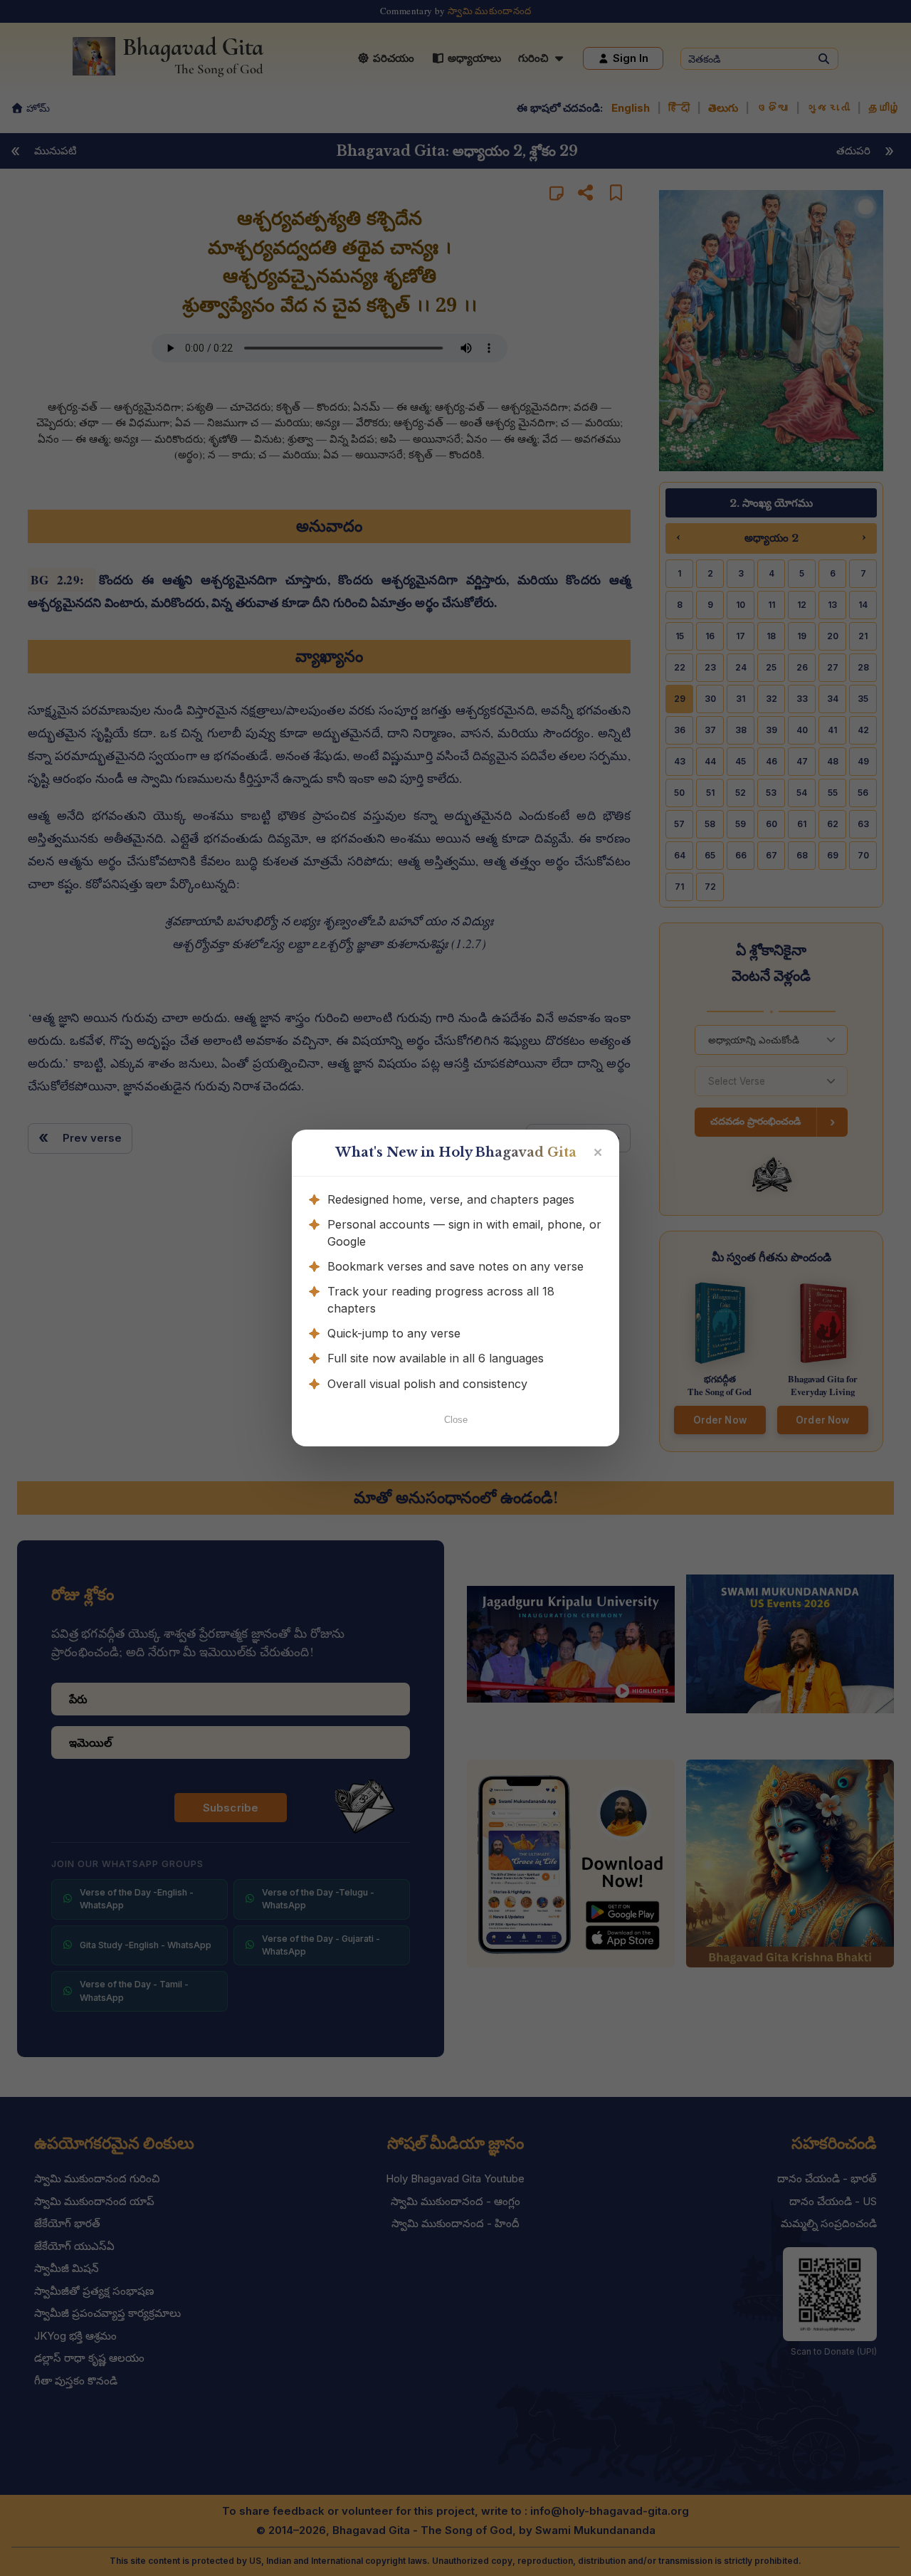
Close (456, 1420)
